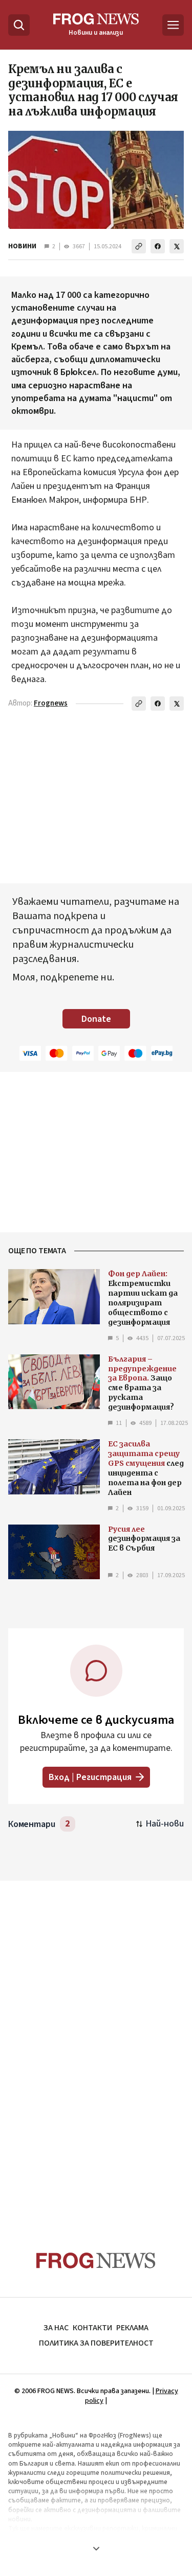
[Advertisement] (96, 2046)
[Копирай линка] (139, 246)
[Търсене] (19, 25)
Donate (96, 1019)
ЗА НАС (56, 2328)
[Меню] (173, 25)
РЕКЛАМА (132, 2328)
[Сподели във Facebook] (158, 246)
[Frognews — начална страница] (96, 2261)
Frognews (51, 703)
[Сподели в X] (177, 246)
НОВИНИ (22, 246)
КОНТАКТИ (92, 2328)
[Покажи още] (96, 2548)
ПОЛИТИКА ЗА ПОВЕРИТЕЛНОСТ (96, 2343)
